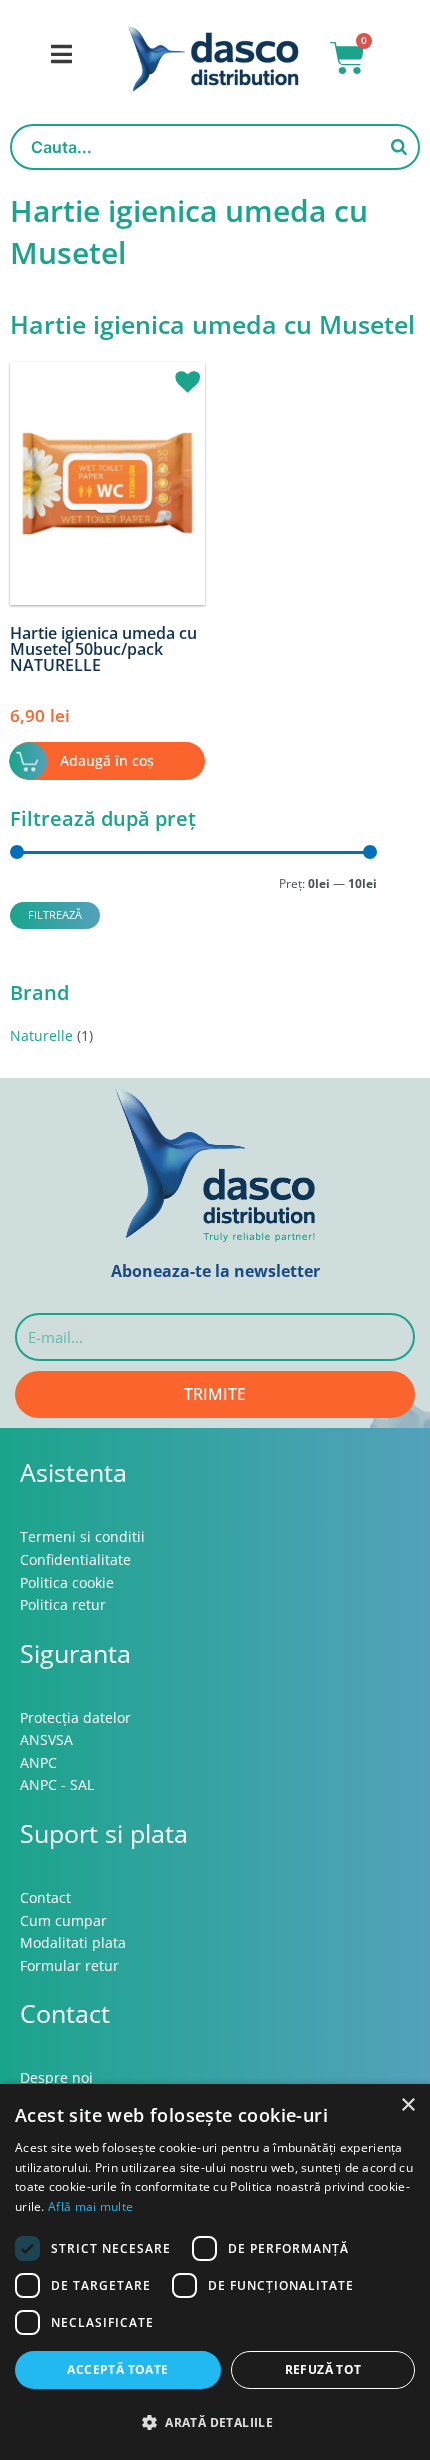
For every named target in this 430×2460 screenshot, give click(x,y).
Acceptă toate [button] (117, 2369)
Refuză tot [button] (323, 2369)
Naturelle (41, 1035)
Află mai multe (90, 2206)
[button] (180, 373)
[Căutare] (399, 147)
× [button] (407, 2105)
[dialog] (215, 2272)
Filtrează (55, 914)
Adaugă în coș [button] (107, 760)
